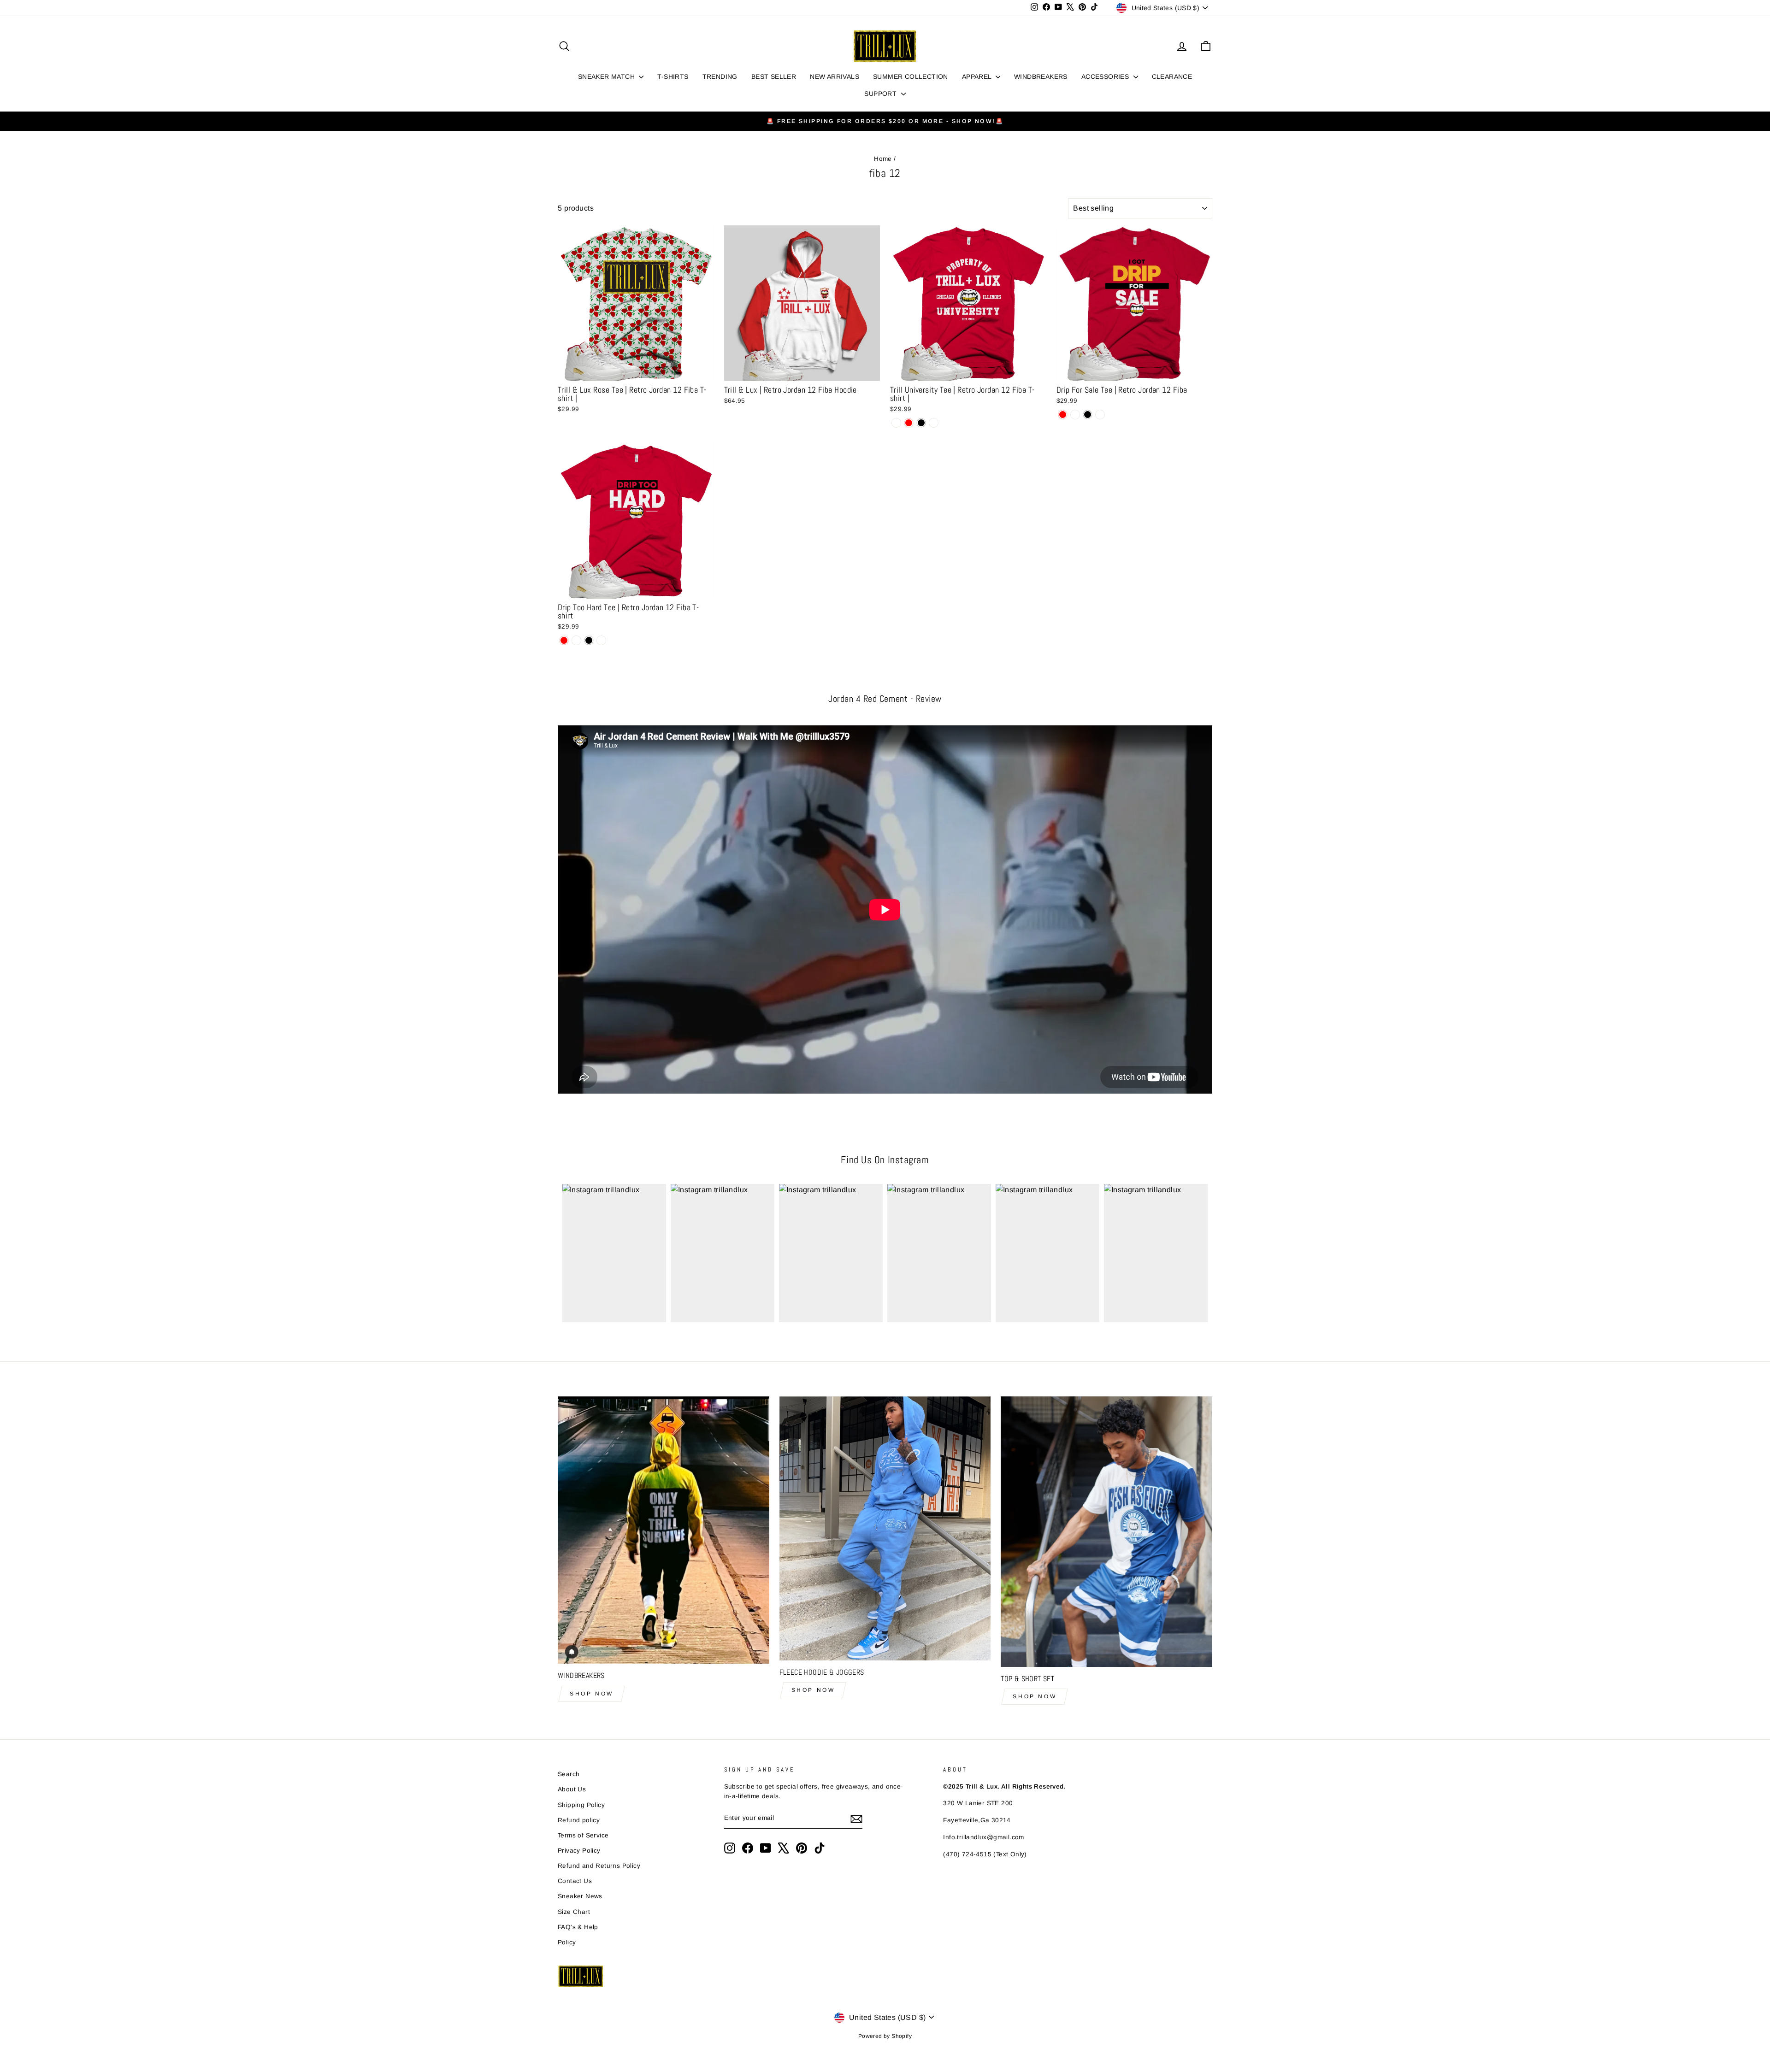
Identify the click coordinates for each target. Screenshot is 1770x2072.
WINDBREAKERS (1041, 77)
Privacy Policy (579, 1851)
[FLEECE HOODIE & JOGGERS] (885, 1528)
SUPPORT (881, 94)
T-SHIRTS (673, 77)
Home (883, 159)
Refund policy (579, 1820)
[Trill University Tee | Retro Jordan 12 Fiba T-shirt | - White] (896, 423)
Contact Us (575, 1881)
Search (569, 1774)
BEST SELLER (774, 77)
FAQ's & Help (578, 1927)
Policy (567, 1942)
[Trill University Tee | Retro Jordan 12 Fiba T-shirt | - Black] (921, 423)
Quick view (636, 370)
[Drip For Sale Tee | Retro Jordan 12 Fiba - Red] (1063, 415)
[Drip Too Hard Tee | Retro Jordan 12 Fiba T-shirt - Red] (564, 640)
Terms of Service (583, 1835)
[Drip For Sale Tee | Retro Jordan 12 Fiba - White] (1075, 415)
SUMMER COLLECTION (911, 77)
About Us (572, 1789)
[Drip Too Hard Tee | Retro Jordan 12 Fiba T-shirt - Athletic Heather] (601, 640)
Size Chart (574, 1912)
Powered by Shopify (885, 2036)
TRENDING (720, 77)
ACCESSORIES (1106, 77)
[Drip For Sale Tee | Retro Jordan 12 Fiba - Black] (1088, 415)
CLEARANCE (1172, 77)
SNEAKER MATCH (608, 77)
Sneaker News (580, 1896)
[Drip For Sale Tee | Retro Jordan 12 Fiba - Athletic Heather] (1100, 415)
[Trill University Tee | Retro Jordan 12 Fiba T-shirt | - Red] (909, 423)
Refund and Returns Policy (599, 1866)
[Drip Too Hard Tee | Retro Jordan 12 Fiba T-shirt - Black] (589, 640)
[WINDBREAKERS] (664, 1530)
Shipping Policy (581, 1805)
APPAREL (978, 77)
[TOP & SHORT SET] (1106, 1532)
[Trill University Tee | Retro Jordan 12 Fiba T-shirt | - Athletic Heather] (934, 423)
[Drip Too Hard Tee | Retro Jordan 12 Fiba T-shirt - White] (576, 640)
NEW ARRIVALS (835, 77)
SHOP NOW (592, 1694)
